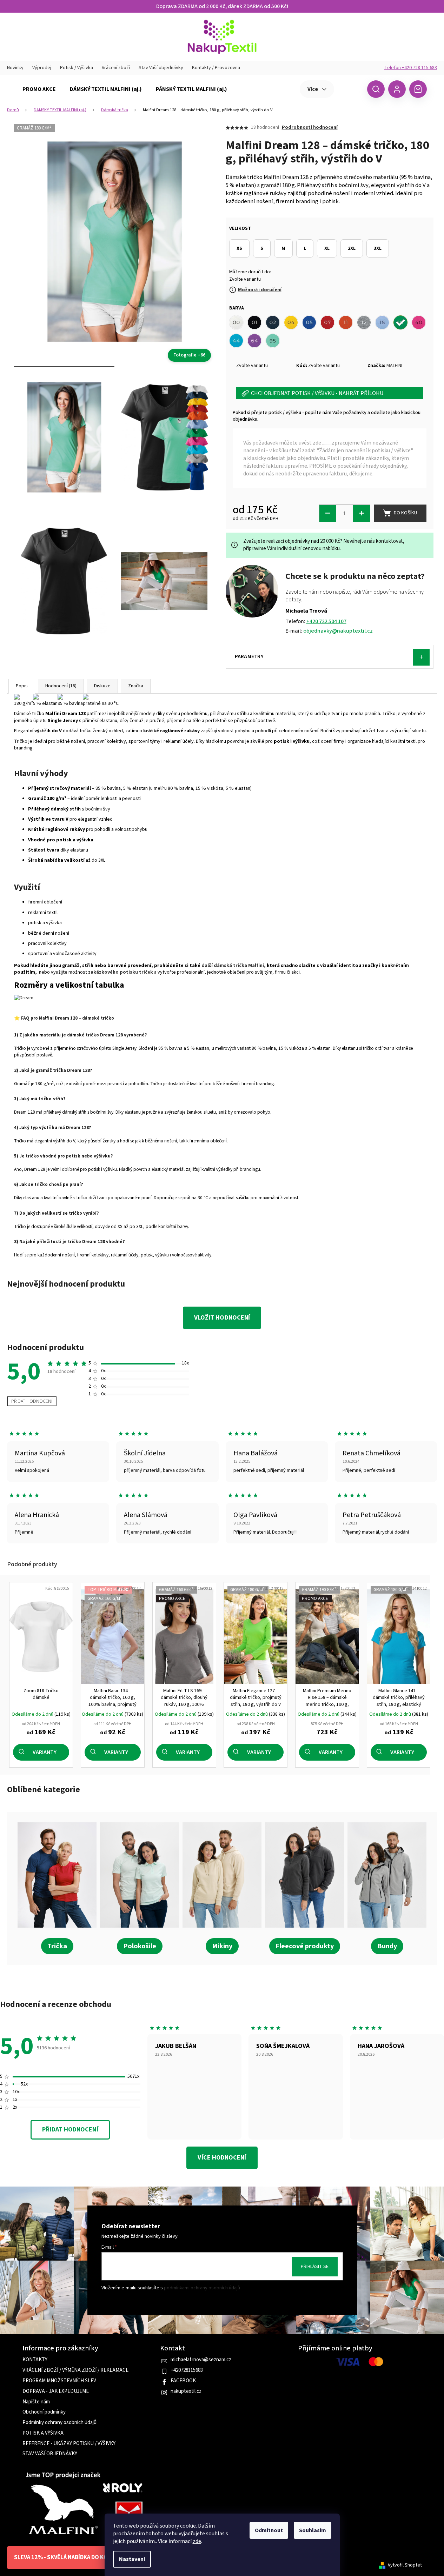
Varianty (45, 1752)
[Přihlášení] (397, 89)
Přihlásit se (315, 2267)
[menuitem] (39, 89)
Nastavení (132, 2559)
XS (239, 248)
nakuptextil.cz (186, 2391)
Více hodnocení (222, 2158)
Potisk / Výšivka (77, 68)
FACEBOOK (183, 2381)
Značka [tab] (136, 686)
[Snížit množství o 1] (328, 513)
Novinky (15, 68)
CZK (350, 89)
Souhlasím (313, 2530)
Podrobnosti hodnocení (310, 128)
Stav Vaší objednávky (161, 68)
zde (197, 2541)
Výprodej (42, 68)
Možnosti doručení (260, 290)
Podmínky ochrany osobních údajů (59, 2423)
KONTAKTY (35, 2360)
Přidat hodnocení (32, 1401)
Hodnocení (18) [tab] (61, 686)
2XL (352, 248)
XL (327, 248)
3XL (378, 248)
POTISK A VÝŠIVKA (43, 2433)
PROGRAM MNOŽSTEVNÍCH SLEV (59, 2381)
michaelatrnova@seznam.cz (201, 2360)
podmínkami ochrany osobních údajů (202, 2288)
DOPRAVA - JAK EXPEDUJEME (56, 2391)
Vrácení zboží (116, 68)
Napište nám (36, 2402)
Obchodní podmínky (44, 2412)
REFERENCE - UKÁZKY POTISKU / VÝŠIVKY (69, 2444)
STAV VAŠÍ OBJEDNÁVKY (50, 2454)
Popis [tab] (22, 686)
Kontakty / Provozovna (216, 68)
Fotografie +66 (189, 355)
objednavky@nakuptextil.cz (338, 631)
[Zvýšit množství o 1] (362, 513)
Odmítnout (269, 2530)
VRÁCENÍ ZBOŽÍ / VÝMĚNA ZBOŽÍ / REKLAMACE (75, 2370)
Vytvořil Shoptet (405, 2565)
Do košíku (405, 513)
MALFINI (394, 366)
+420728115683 (187, 2370)
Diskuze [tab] (102, 686)
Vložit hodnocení (222, 1318)
